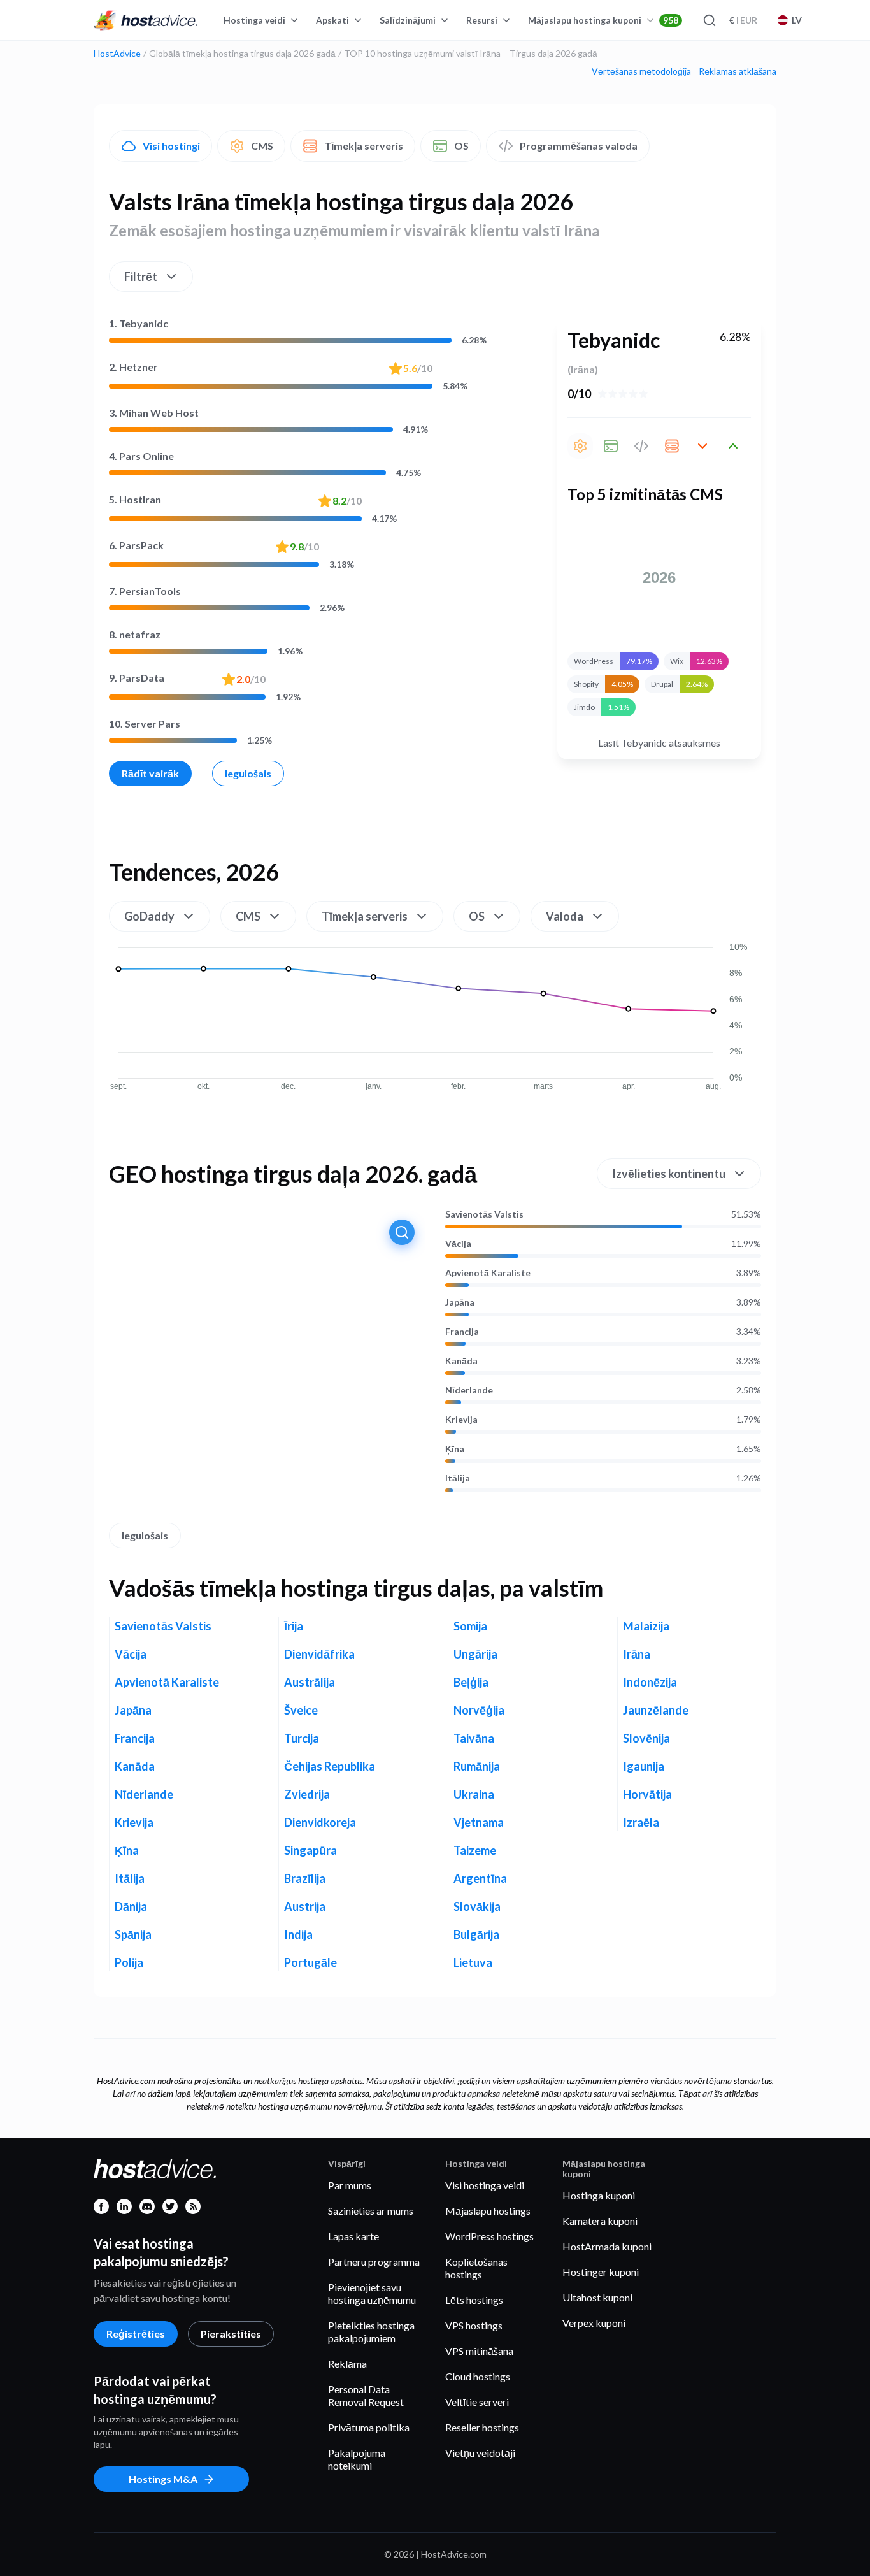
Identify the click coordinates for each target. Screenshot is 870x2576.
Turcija (302, 1738)
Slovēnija (646, 1738)
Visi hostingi (171, 146)
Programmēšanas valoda (579, 146)
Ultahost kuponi (597, 2297)
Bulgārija (476, 1934)
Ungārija (475, 1654)
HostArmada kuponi (607, 2246)
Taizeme (475, 1850)
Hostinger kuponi (601, 2272)
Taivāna (474, 1738)
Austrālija (310, 1682)
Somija (470, 1626)
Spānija (133, 1934)
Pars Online (141, 456)
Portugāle (310, 1962)
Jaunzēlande (656, 1710)
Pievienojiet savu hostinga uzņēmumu (372, 2293)
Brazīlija (305, 1878)
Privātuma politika (369, 2427)
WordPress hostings (489, 2236)
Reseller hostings (482, 2427)
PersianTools (145, 591)
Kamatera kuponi (600, 2221)
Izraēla (641, 1822)
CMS (262, 146)
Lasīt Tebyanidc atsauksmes (659, 743)
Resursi (482, 20)
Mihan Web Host (154, 413)
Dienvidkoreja (320, 1822)
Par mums (350, 2185)
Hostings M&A (163, 2479)
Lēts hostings (474, 2300)
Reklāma (347, 2364)
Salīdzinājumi (408, 20)
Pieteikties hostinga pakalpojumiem (371, 2332)
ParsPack (136, 545)
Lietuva (473, 1962)
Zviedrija (307, 1794)
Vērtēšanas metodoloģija (641, 71)
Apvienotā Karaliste (488, 1273)
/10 (418, 368)
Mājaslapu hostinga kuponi (603, 20)
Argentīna (480, 1878)
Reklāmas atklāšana (738, 71)
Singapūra (310, 1850)
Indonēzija (650, 1682)
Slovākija (477, 1906)
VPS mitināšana (479, 2351)
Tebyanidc (139, 323)
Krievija (461, 1420)
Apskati (332, 20)
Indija (298, 1934)
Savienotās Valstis (484, 1214)
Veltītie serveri (477, 2402)
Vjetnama (479, 1822)
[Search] (709, 20)
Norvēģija (479, 1710)
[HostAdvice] (146, 20)
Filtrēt (141, 277)
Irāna (637, 1654)
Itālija (458, 1478)
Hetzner (133, 367)
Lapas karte (353, 2236)
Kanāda (461, 1361)
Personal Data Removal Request (366, 2395)
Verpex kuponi (594, 2323)
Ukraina (474, 1794)
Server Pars (145, 723)
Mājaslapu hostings (488, 2211)
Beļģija (471, 1682)
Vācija (458, 1244)
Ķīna (455, 1449)
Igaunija (644, 1766)
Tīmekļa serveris (364, 146)
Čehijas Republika (330, 1766)
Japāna (460, 1302)
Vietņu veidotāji (480, 2453)
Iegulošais (248, 773)
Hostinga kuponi (599, 2195)
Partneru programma (374, 2262)
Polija (129, 1962)
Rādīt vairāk (150, 773)
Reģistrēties (136, 2334)
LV (797, 20)
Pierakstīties (231, 2334)
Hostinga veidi (254, 20)
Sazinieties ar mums (371, 2211)
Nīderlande (469, 1390)
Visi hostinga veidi (485, 2185)
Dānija (131, 1906)
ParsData (137, 678)
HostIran (135, 499)
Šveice (301, 1710)
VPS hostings (474, 2325)
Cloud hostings (478, 2376)
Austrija (305, 1906)
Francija (462, 1332)
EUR (743, 20)
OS (461, 146)
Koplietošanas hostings (476, 2268)
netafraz (135, 634)
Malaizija (646, 1626)
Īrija (294, 1626)
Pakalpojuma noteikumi (357, 2459)
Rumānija (477, 1766)
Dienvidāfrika (319, 1654)
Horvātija (647, 1794)
